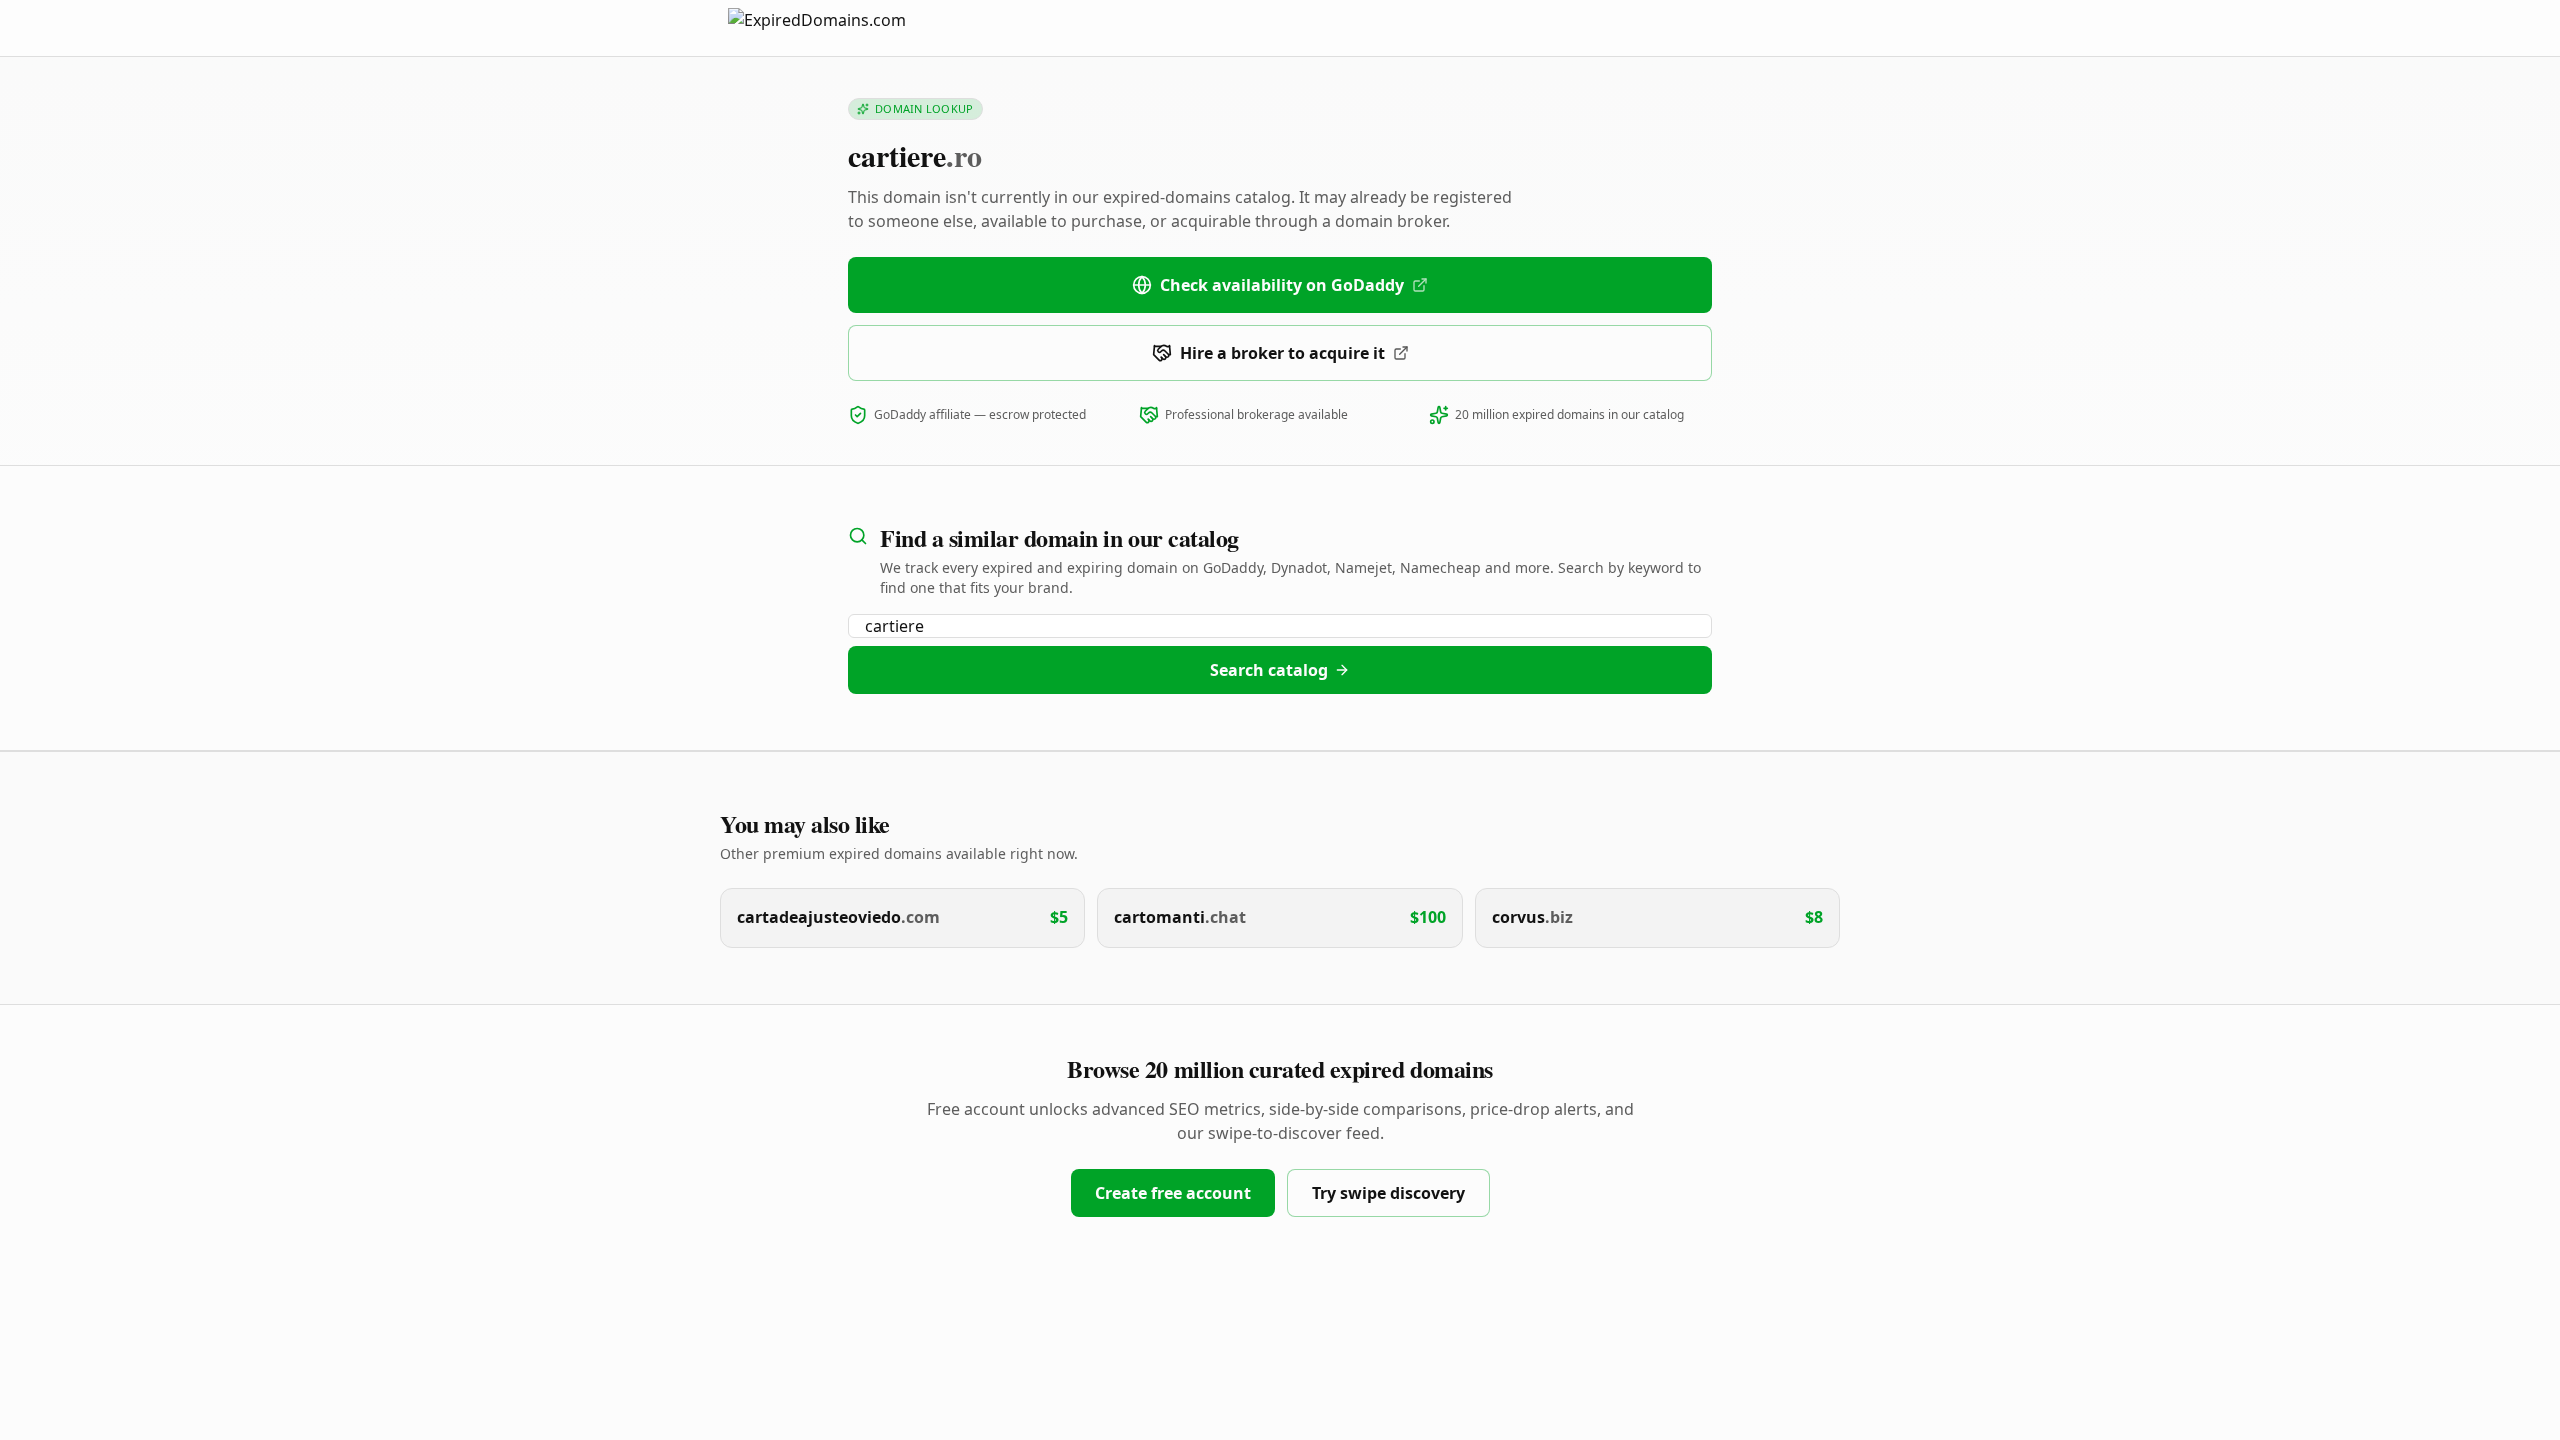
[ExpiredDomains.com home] (838, 27)
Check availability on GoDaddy (1282, 285)
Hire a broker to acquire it (1282, 353)
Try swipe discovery (1388, 1193)
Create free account (1173, 1193)
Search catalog (1269, 670)
